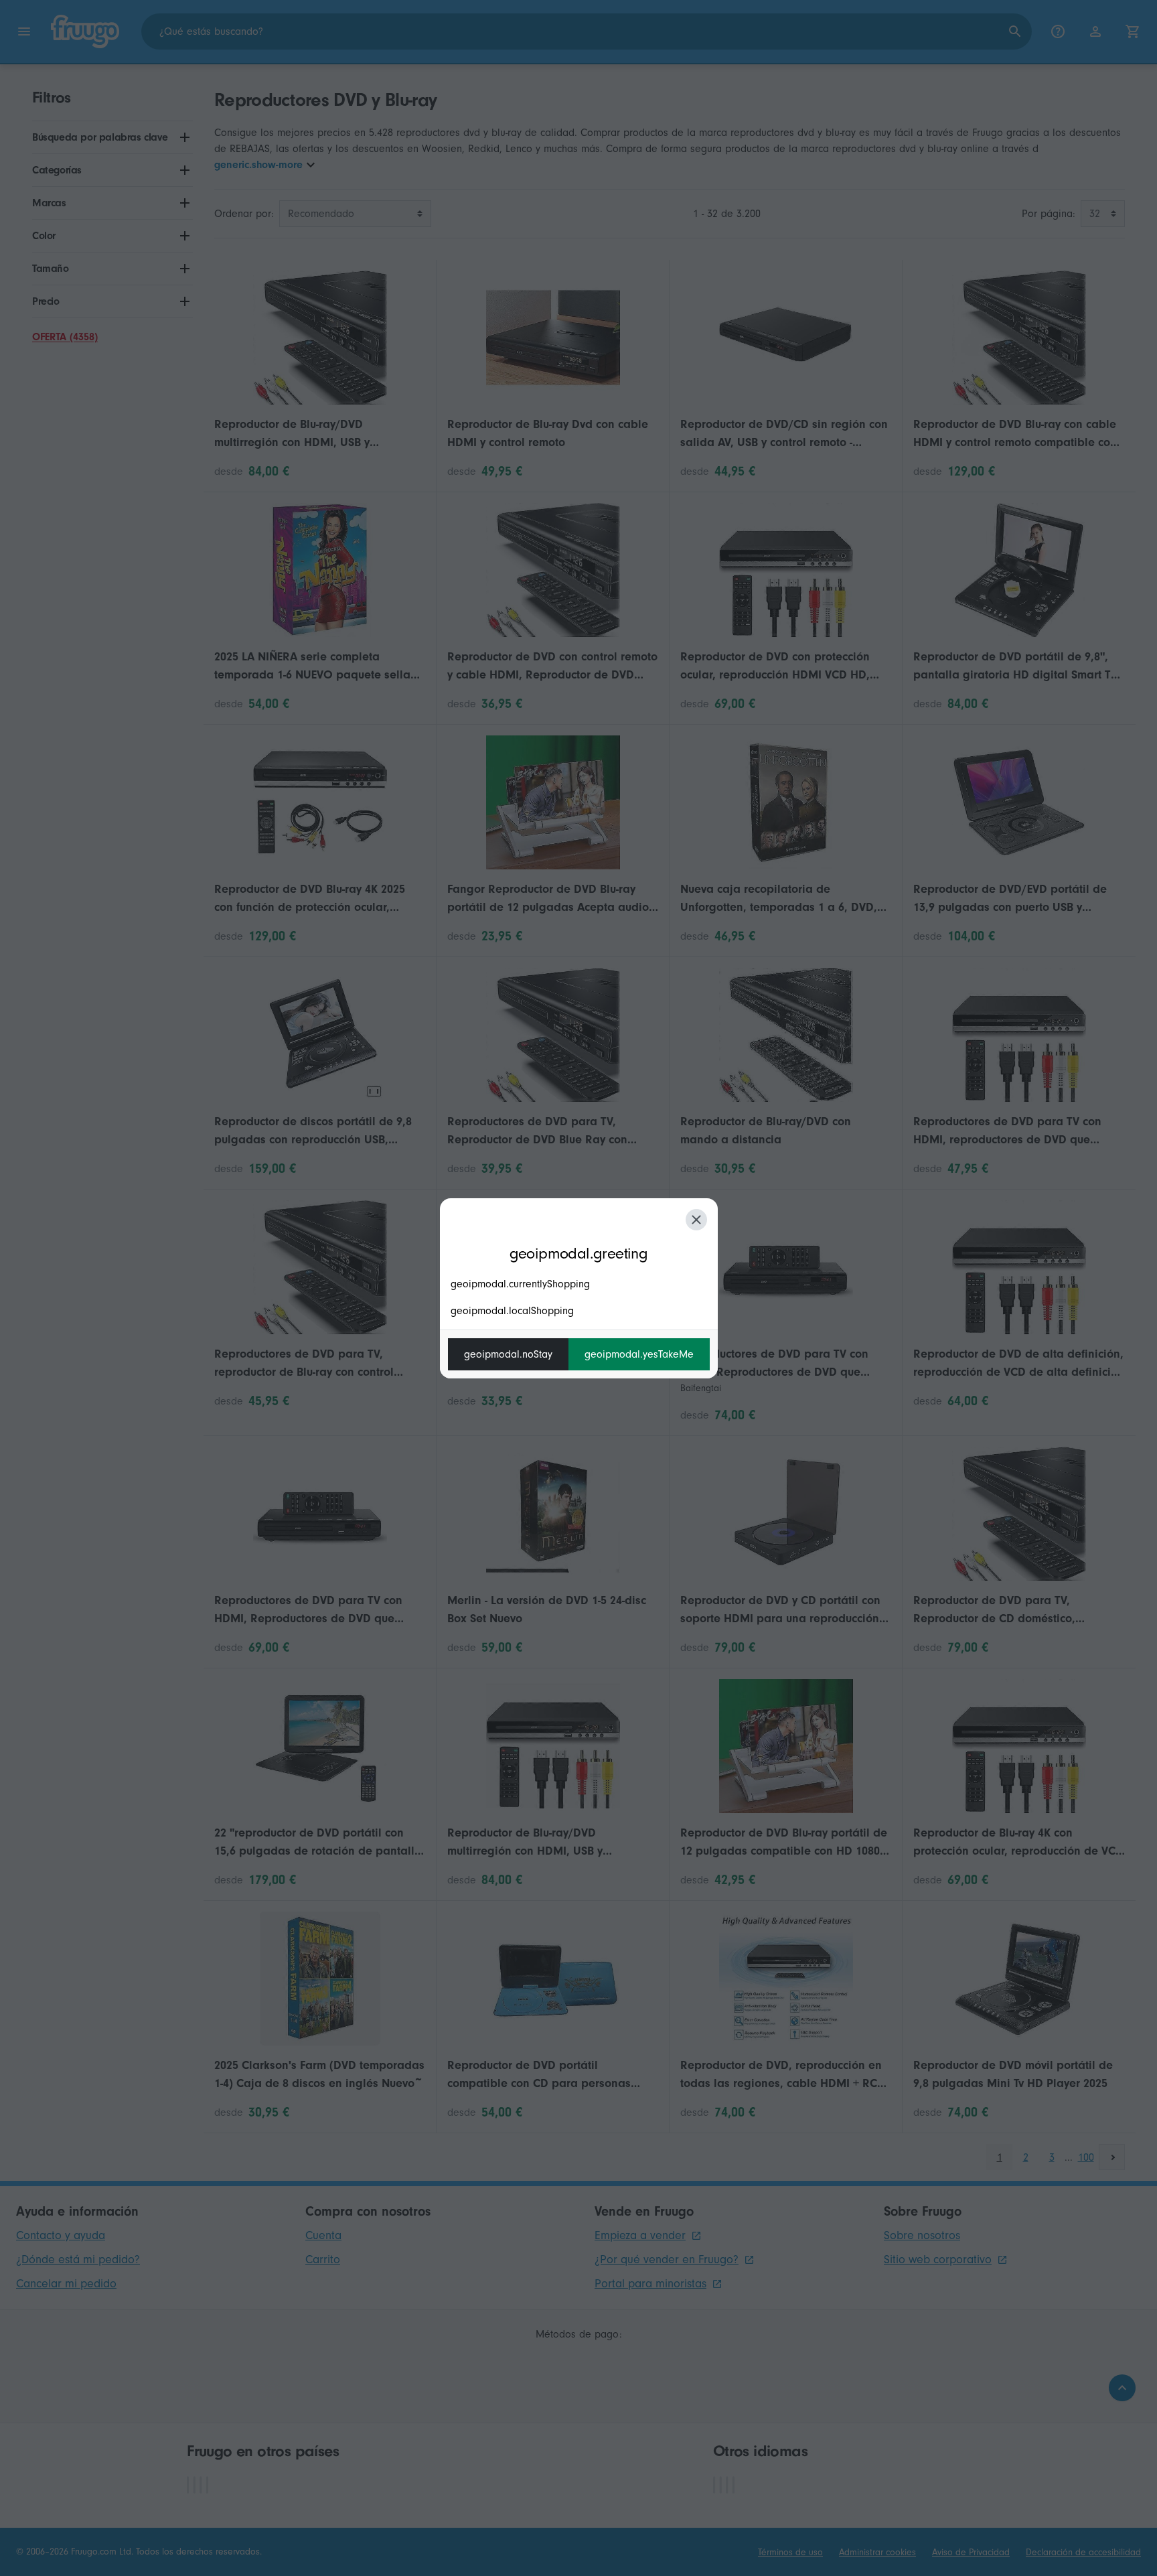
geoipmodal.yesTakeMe (639, 1354)
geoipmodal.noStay (508, 1354)
